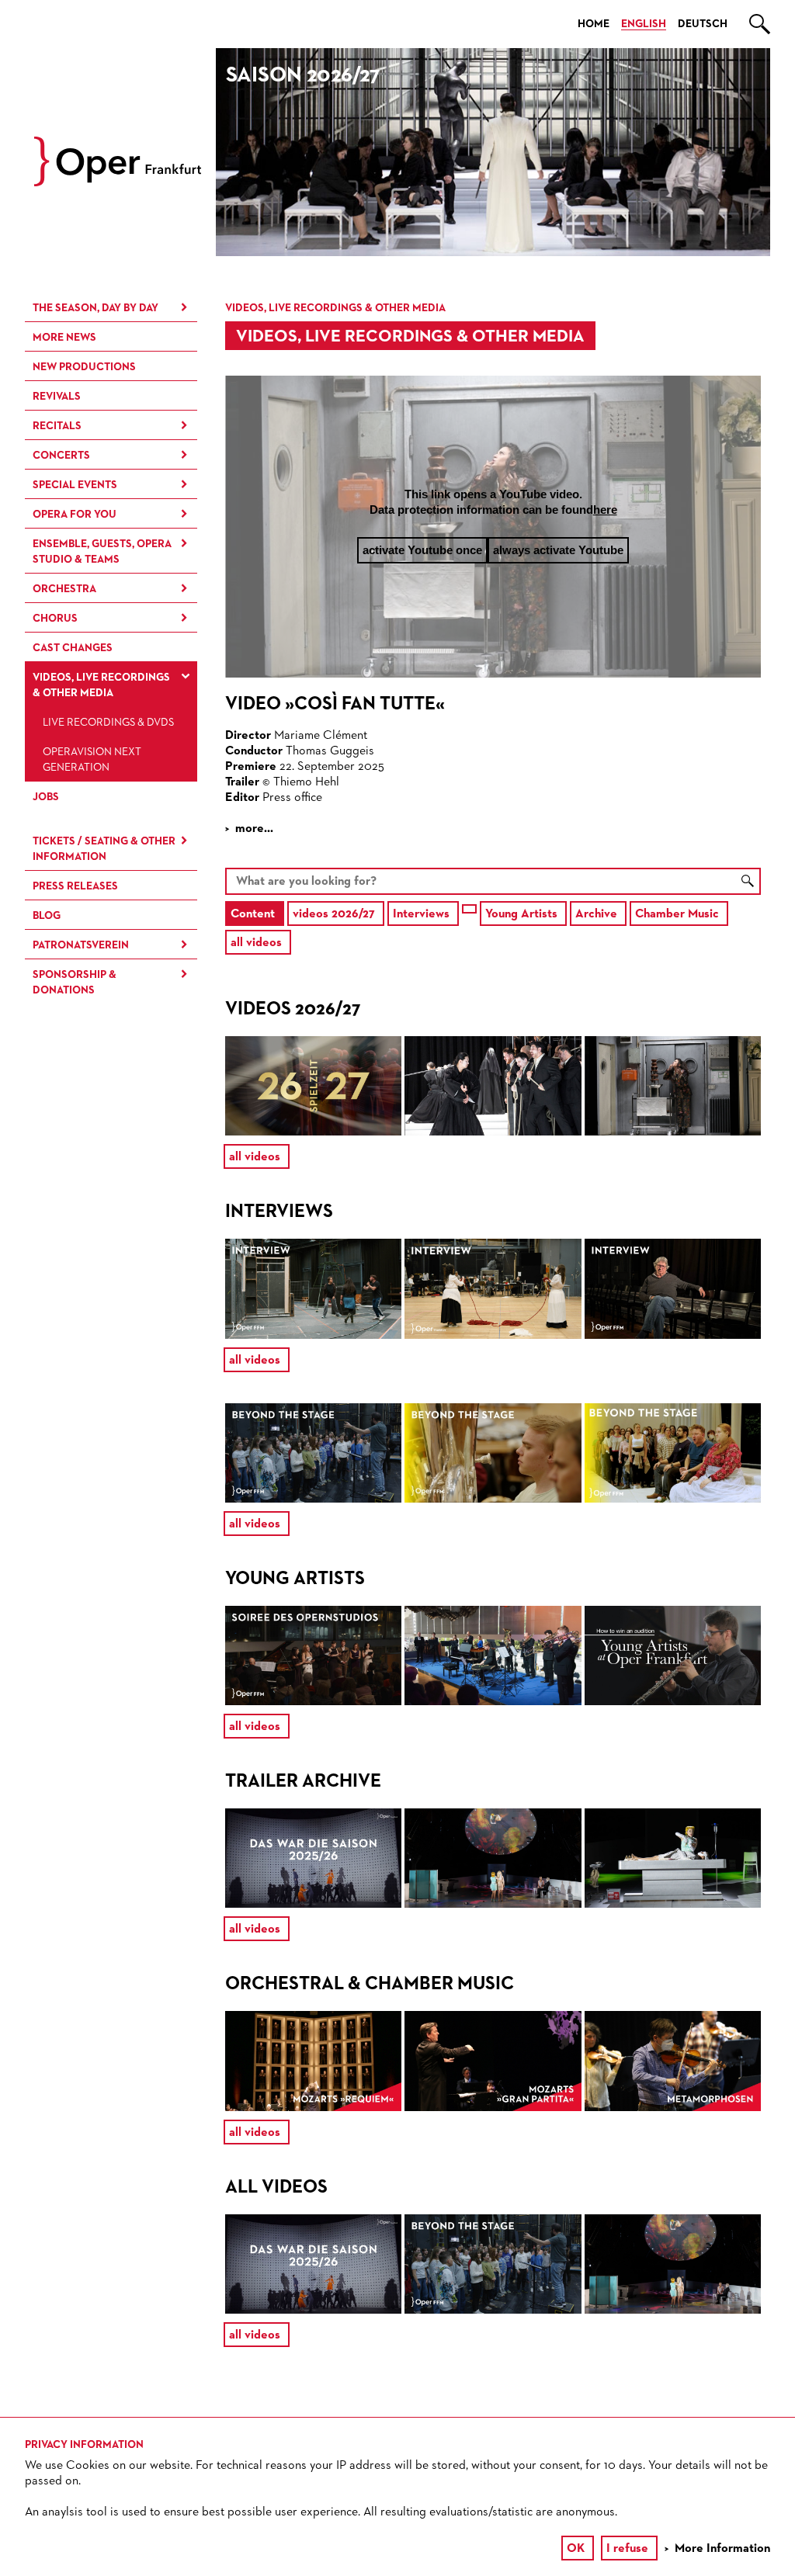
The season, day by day (95, 308)
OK (576, 2549)
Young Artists (521, 914)
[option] (493, 152)
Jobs (46, 797)
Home (594, 24)
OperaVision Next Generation (92, 760)
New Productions (84, 367)
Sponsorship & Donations (75, 983)
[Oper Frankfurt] (118, 183)
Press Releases (75, 886)
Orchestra (64, 589)
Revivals (57, 397)
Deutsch (703, 24)
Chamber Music (677, 914)
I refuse (627, 2549)
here (605, 510)
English (644, 24)
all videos (256, 943)
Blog (47, 916)
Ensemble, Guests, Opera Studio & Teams (102, 552)
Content (253, 914)
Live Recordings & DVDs (108, 723)
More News (64, 338)
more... (254, 829)
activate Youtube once (422, 550)
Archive (596, 914)
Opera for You (75, 515)
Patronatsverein (81, 945)
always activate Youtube (558, 550)
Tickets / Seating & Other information (104, 849)
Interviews (421, 914)
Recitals (57, 426)
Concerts (61, 456)
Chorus (55, 619)
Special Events (75, 485)
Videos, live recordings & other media (101, 685)
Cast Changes (73, 648)
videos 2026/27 (334, 914)
